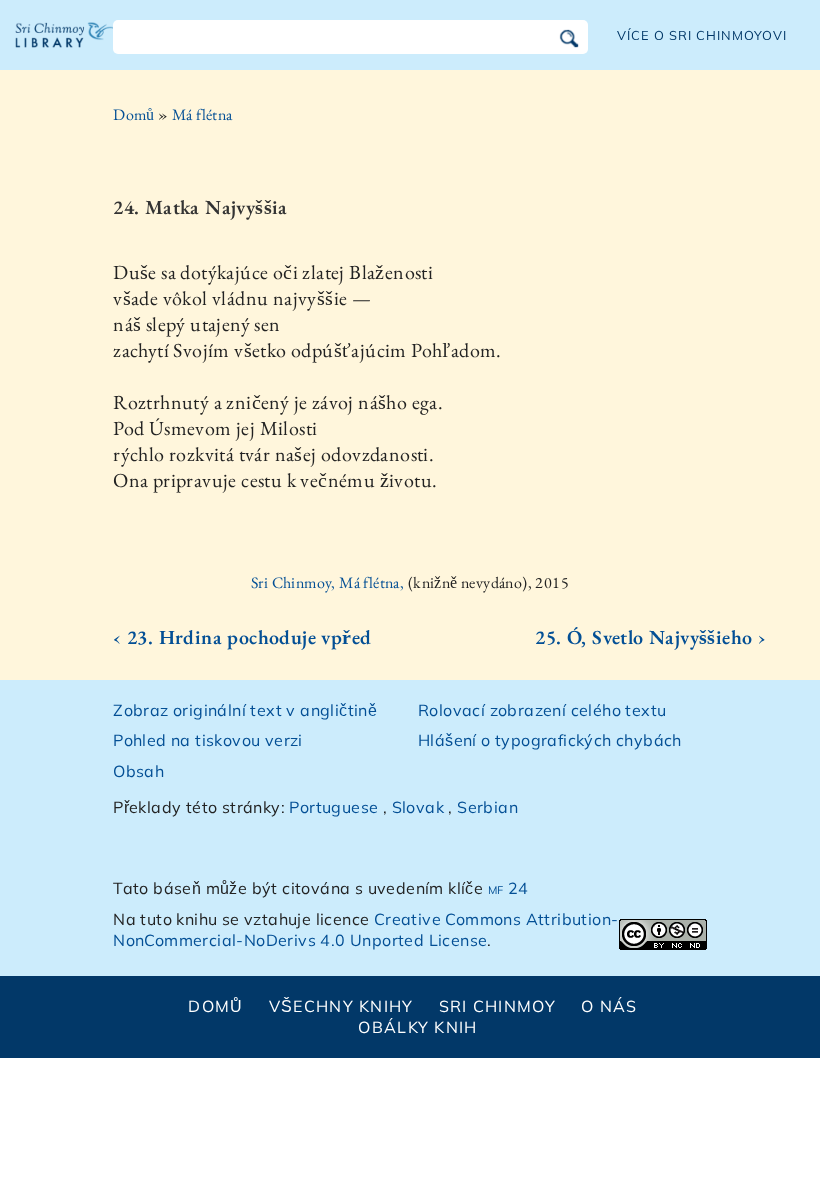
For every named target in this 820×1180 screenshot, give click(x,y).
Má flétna (202, 114)
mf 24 (508, 888)
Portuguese (333, 807)
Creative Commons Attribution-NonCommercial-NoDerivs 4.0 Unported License (365, 929)
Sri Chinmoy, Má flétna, (329, 582)
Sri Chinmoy (497, 1006)
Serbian (487, 807)
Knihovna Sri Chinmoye (65, 50)
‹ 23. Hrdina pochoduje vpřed (242, 637)
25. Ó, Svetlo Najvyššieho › (650, 637)
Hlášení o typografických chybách (550, 740)
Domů (134, 114)
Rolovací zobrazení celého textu (542, 710)
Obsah (138, 771)
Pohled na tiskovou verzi (208, 740)
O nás (609, 1006)
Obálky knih (417, 1027)
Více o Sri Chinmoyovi (702, 35)
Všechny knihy (341, 1006)
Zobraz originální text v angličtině (245, 710)
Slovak (418, 807)
